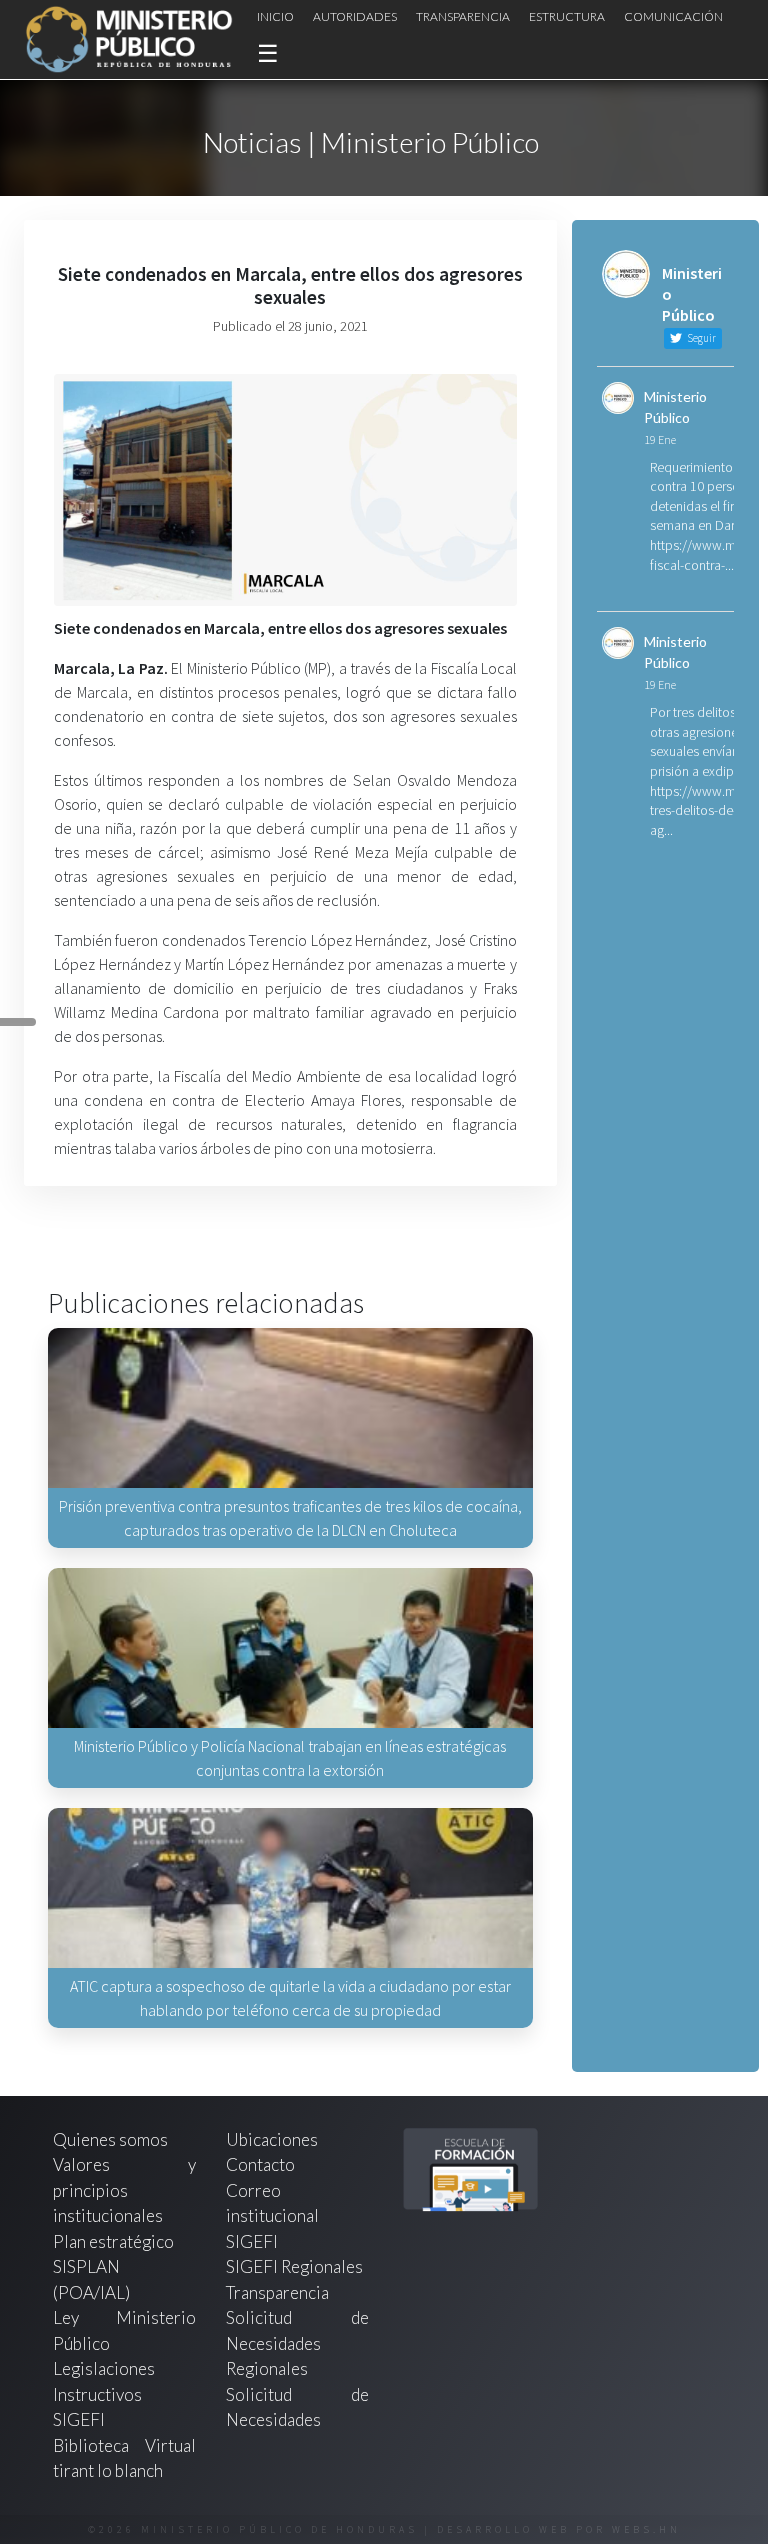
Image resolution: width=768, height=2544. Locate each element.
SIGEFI (252, 2241)
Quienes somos (110, 2139)
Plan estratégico (115, 2241)
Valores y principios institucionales (124, 2190)
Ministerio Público (675, 407)
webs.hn (646, 2529)
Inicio (275, 16)
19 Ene (660, 439)
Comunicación (673, 16)
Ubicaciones (272, 2139)
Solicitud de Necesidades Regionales (297, 2343)
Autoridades (355, 16)
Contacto (260, 2164)
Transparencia (463, 16)
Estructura (567, 16)
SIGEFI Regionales (294, 2266)
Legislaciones (104, 2368)
